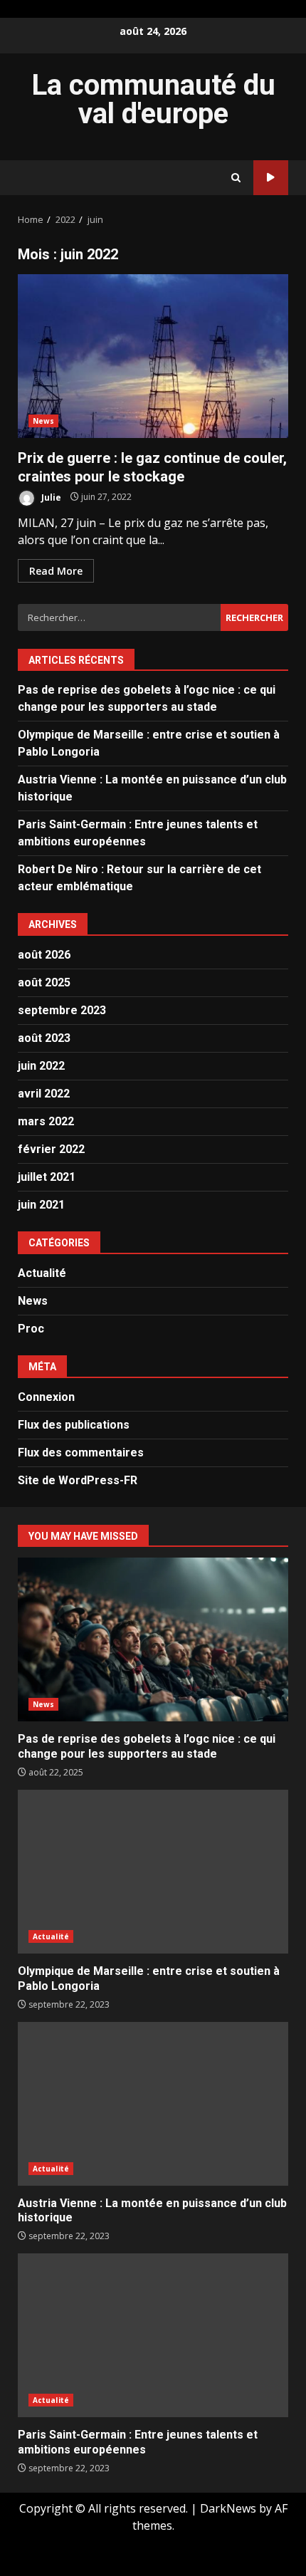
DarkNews (228, 2508)
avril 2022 (44, 1094)
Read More (56, 571)
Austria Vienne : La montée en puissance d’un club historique (153, 2104)
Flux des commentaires (81, 1453)
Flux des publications (74, 1425)
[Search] (236, 178)
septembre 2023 (62, 1010)
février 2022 (51, 1149)
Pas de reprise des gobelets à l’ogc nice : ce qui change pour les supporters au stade (153, 1639)
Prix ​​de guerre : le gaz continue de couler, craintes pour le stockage (153, 356)
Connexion (46, 1397)
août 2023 (44, 1038)
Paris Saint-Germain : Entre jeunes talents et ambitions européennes (153, 2335)
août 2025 (44, 982)
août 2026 (44, 955)
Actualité (42, 1273)
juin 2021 (41, 1205)
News (43, 421)
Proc (31, 1329)
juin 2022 (41, 1066)
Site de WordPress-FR (78, 1480)
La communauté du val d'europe (153, 99)
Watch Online (271, 178)
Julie (50, 497)
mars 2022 (46, 1121)
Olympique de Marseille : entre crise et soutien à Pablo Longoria (153, 1872)
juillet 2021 (47, 1177)
